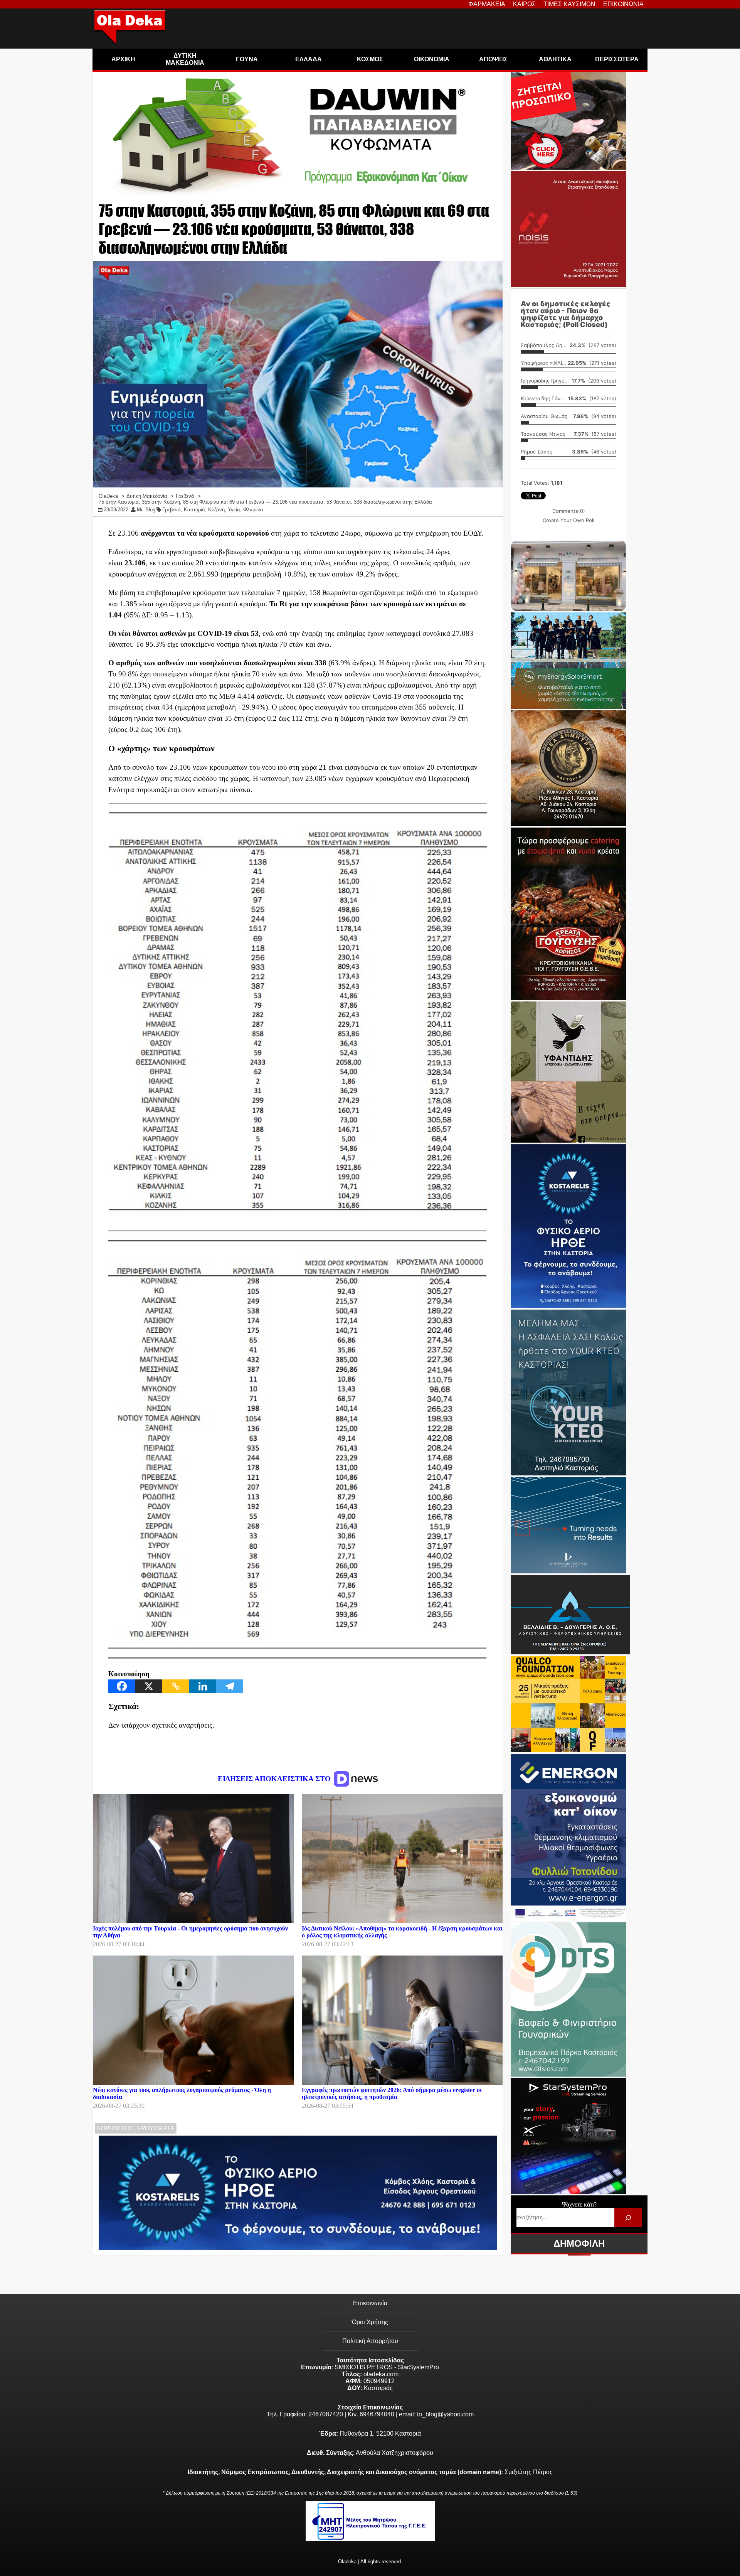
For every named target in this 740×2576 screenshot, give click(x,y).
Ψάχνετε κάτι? (579, 2204)
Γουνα (247, 59)
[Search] (628, 2218)
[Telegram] (230, 1686)
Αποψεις (493, 59)
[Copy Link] (176, 1686)
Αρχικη (123, 59)
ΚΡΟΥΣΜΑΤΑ (156, 2128)
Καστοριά (194, 510)
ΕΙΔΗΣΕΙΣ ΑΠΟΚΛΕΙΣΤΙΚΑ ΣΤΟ (275, 1779)
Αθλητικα (555, 59)
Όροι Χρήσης (370, 2322)
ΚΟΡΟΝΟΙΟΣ (115, 2128)
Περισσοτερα (617, 59)
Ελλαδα (309, 59)
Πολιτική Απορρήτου (370, 2341)
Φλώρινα (253, 510)
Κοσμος (370, 59)
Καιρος (524, 4)
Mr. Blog (146, 510)
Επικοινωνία (370, 2303)
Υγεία (234, 510)
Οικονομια (432, 59)
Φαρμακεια (487, 4)
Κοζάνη (216, 510)
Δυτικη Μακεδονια (185, 59)
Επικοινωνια (623, 4)
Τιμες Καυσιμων (569, 4)
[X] (149, 1686)
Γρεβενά (172, 510)
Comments (569, 511)
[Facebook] (122, 1686)
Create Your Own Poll (568, 520)
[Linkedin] (203, 1686)
